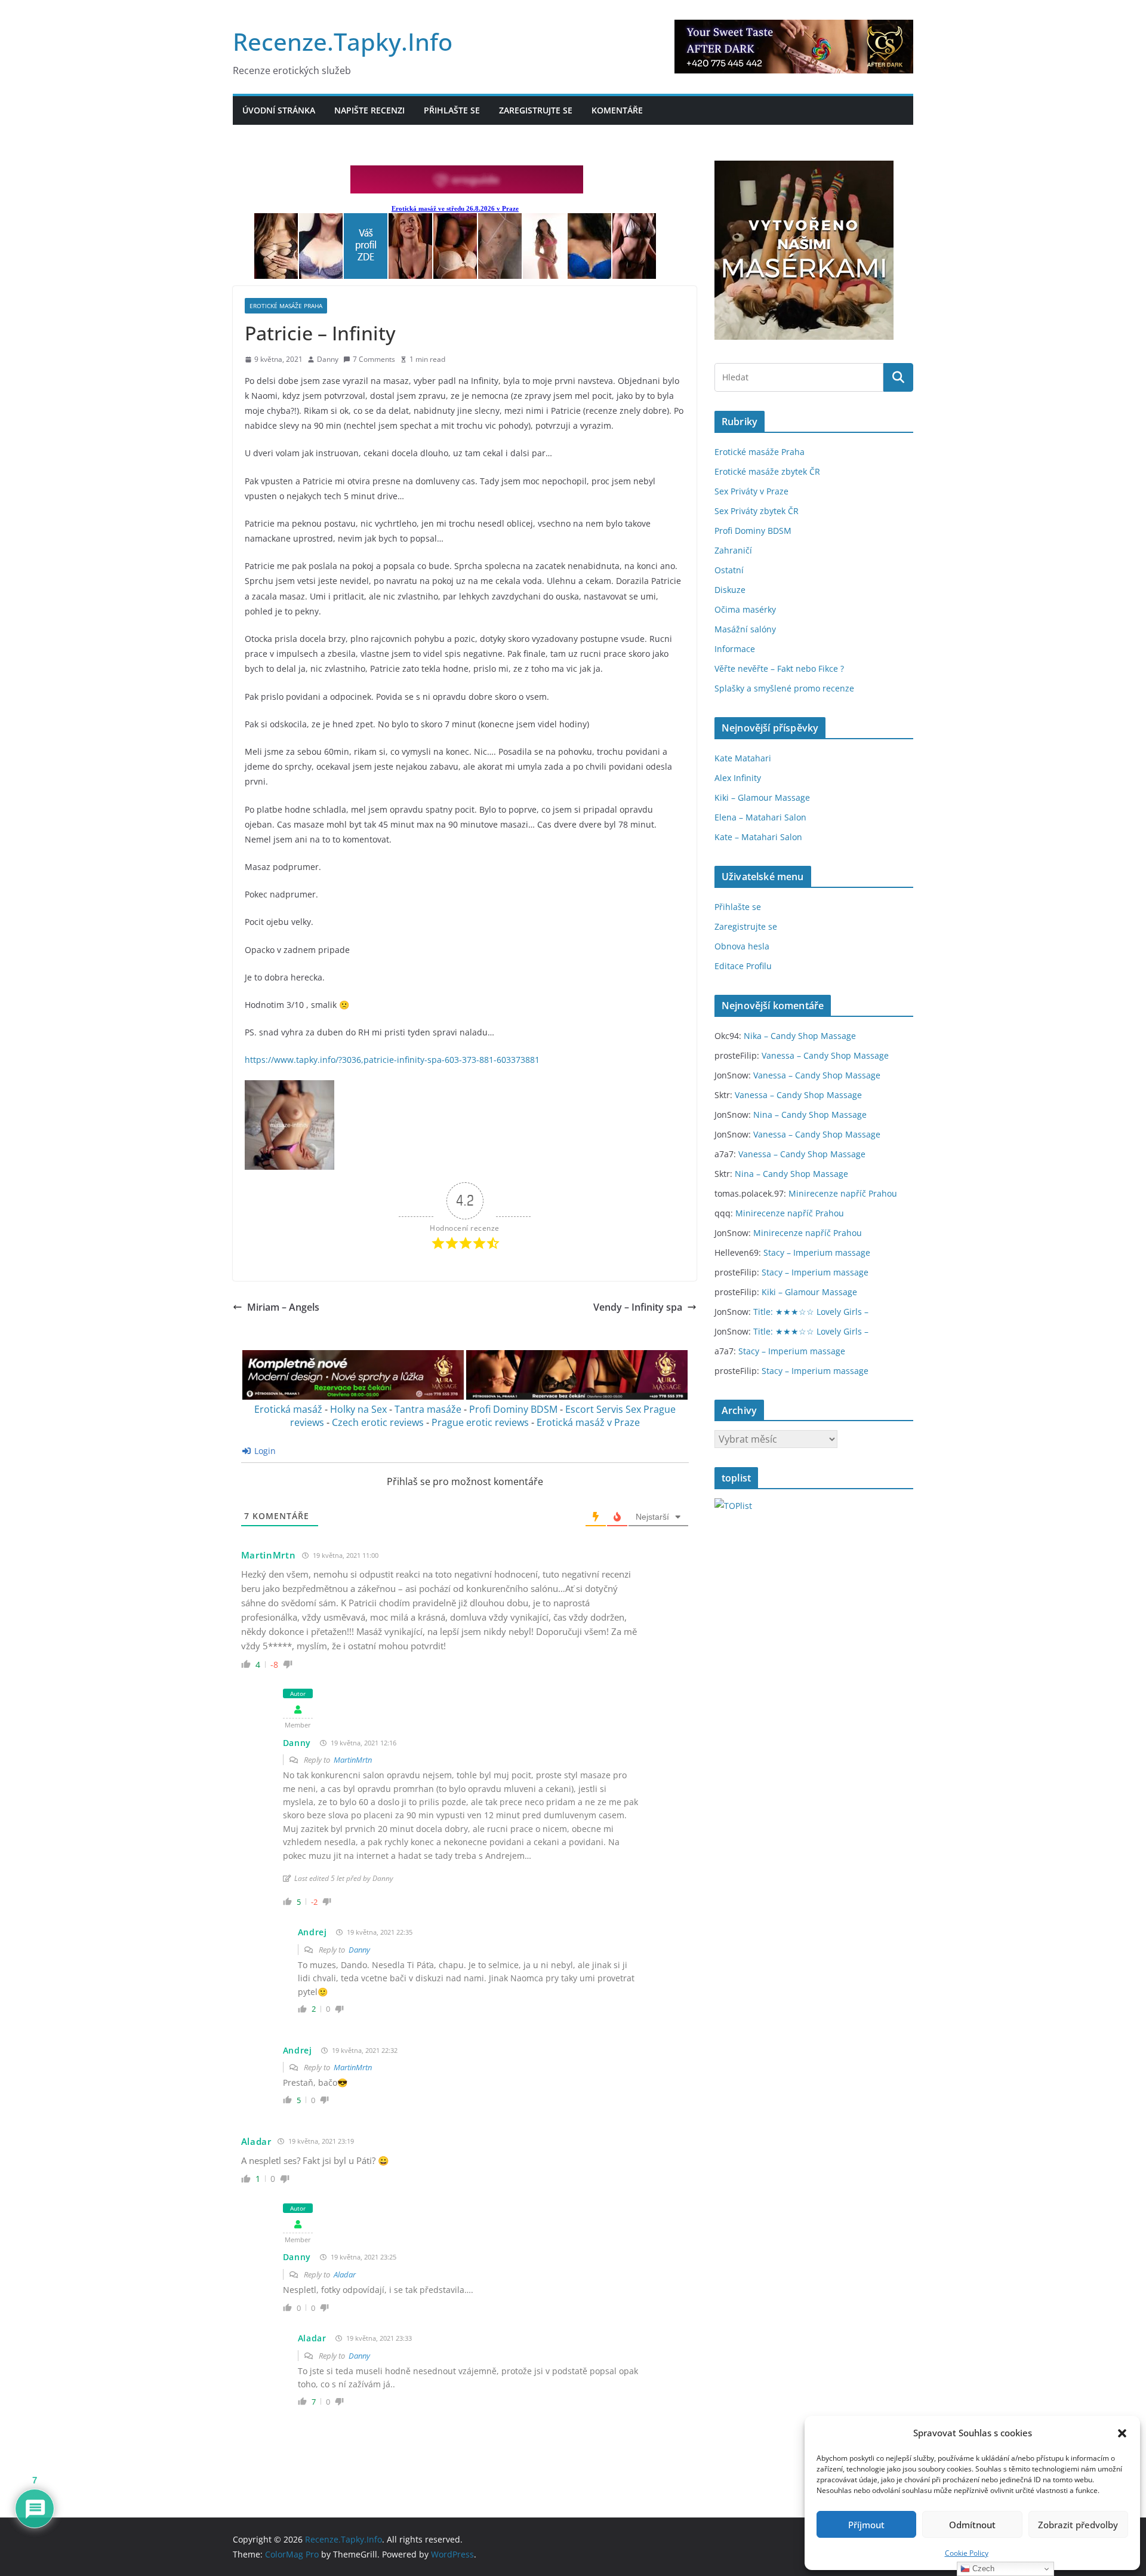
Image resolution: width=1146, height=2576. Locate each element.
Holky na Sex (358, 1409)
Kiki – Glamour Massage (762, 797)
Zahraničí (733, 550)
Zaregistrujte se (536, 110)
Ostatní (729, 570)
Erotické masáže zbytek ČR (767, 471)
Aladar (256, 2141)
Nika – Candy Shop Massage (800, 1036)
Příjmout (866, 2525)
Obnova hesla (742, 946)
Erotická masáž (288, 1409)
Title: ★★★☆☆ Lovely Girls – (811, 1312)
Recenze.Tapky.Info (343, 42)
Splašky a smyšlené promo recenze (784, 688)
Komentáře (617, 110)
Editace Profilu (743, 966)
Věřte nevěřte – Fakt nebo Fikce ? (779, 668)
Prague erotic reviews (480, 1422)
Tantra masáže (428, 1409)
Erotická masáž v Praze (588, 1422)
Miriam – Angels (283, 1307)
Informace (735, 649)
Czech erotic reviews (378, 1422)
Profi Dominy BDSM (513, 1409)
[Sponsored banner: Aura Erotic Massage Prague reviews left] (353, 1396)
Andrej (312, 1932)
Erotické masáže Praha (286, 306)
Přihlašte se (452, 110)
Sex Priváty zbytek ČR (757, 511)
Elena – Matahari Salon (760, 817)
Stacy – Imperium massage (817, 1252)
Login (264, 1451)
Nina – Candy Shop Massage (810, 1115)
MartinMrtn (353, 1760)
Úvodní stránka (279, 110)
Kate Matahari (743, 758)
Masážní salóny (745, 629)
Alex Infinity (738, 778)
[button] (1122, 2433)
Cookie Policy (967, 2553)
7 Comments (374, 359)
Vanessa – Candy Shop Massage (825, 1055)
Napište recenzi (369, 110)
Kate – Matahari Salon (758, 837)
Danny (328, 359)
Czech (982, 2569)
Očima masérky (745, 609)
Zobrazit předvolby (1078, 2525)
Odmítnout (972, 2525)
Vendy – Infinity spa (638, 1307)
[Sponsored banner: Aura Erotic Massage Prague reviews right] (577, 1396)
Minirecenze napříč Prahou (843, 1193)
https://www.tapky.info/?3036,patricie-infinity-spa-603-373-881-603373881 (392, 1060)
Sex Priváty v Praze (751, 491)
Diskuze (730, 590)
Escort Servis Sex (603, 1409)
